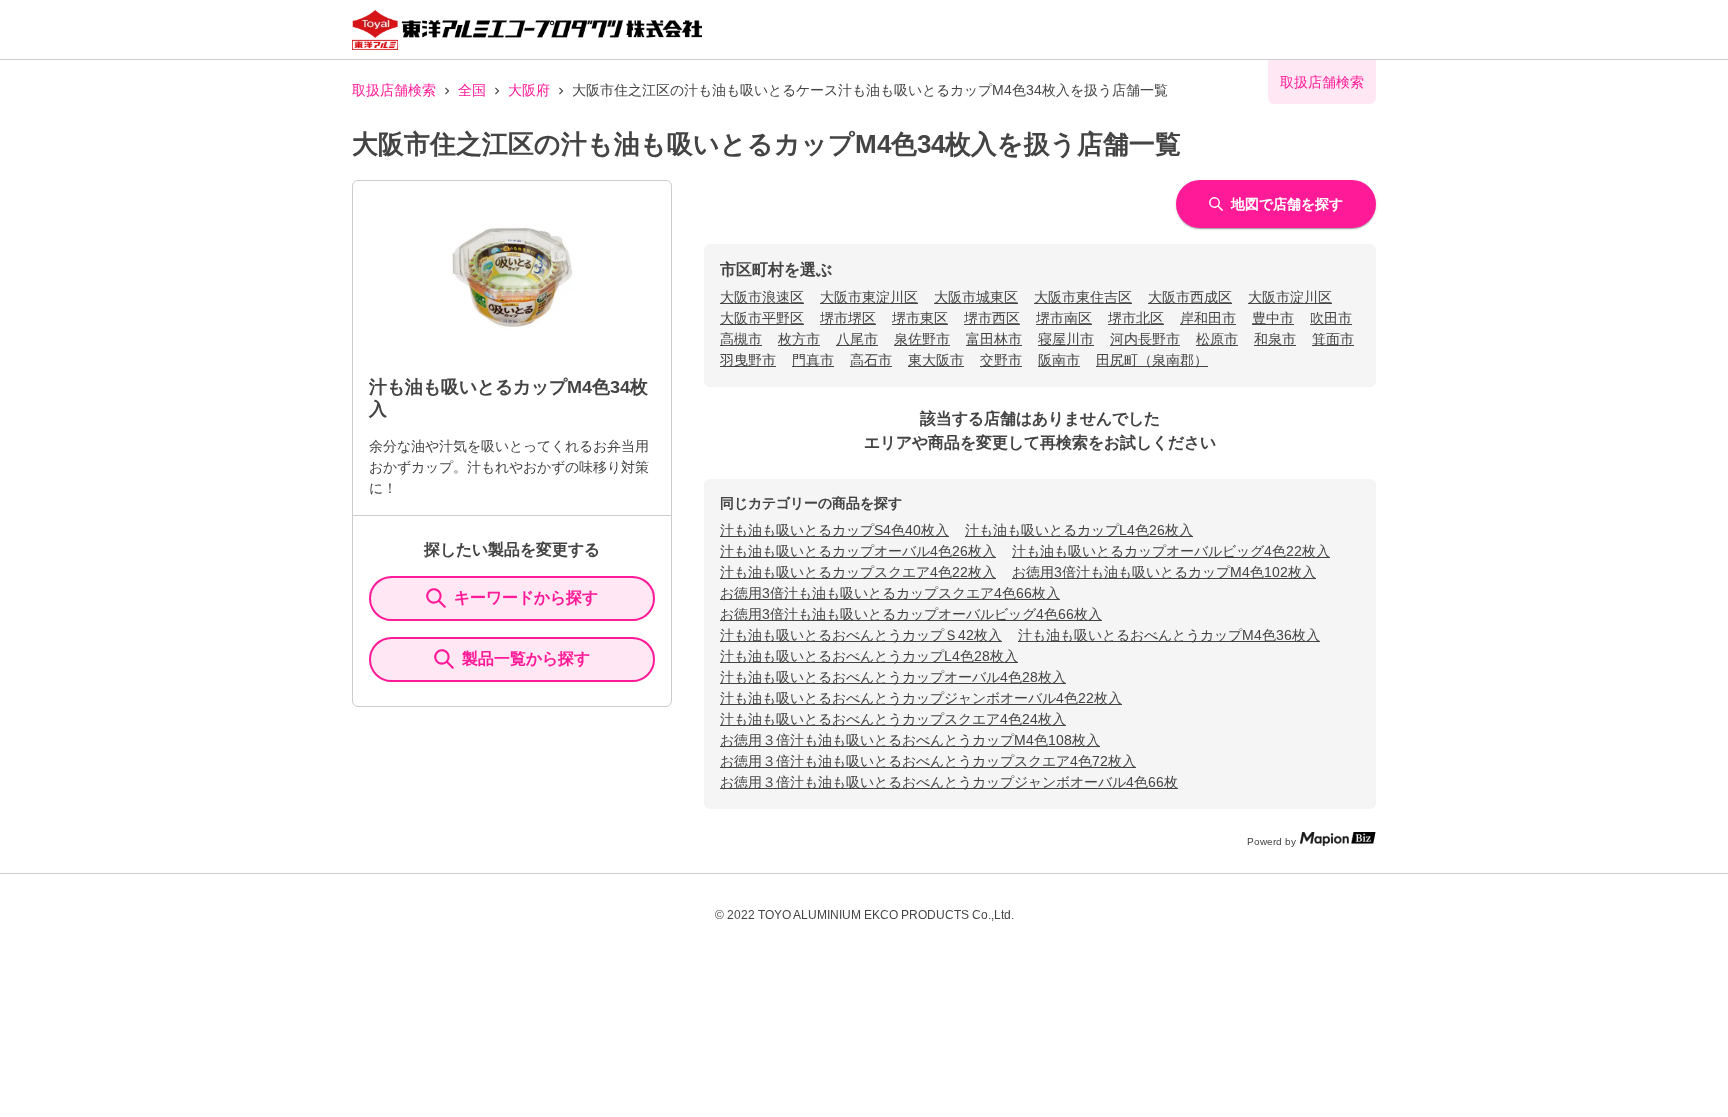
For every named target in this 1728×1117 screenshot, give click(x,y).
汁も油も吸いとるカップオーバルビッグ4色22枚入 (1171, 551)
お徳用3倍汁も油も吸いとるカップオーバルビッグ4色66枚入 (911, 614)
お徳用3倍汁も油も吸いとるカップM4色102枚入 (1164, 572)
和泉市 (1275, 339)
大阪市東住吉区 (1083, 297)
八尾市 (857, 339)
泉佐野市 (922, 339)
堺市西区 (992, 318)
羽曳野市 (748, 360)
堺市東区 (920, 318)
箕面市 (1333, 339)
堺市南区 (1064, 318)
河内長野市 (1145, 339)
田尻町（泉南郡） (1152, 360)
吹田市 (1331, 318)
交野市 (1001, 360)
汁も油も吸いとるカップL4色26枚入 (1079, 530)
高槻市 (741, 339)
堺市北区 (1136, 318)
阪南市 (1059, 360)
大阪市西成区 (1190, 297)
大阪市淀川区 (1290, 297)
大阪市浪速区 (762, 297)
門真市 (813, 360)
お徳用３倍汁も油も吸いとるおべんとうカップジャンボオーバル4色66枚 (949, 782)
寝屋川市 (1066, 339)
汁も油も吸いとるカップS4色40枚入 (834, 530)
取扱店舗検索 (394, 90)
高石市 (871, 360)
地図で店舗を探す (1287, 204)
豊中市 (1273, 318)
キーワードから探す (526, 597)
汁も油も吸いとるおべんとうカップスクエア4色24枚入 (893, 719)
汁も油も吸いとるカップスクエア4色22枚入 (858, 572)
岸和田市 (1208, 318)
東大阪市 (936, 360)
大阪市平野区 (762, 318)
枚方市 (799, 339)
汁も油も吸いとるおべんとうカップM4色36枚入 (1169, 635)
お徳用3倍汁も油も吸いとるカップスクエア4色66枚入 (890, 593)
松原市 (1217, 339)
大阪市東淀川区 (869, 297)
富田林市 (994, 339)
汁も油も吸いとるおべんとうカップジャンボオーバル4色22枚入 (921, 698)
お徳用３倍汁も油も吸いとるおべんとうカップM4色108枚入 (910, 740)
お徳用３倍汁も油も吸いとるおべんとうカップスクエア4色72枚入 (928, 761)
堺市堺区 (848, 318)
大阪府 (529, 90)
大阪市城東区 (976, 297)
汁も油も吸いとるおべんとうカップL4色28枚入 (869, 656)
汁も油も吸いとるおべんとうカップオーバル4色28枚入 (893, 677)
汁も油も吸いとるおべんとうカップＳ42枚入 (861, 635)
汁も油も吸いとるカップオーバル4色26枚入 (858, 551)
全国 (472, 90)
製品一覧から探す (526, 658)
